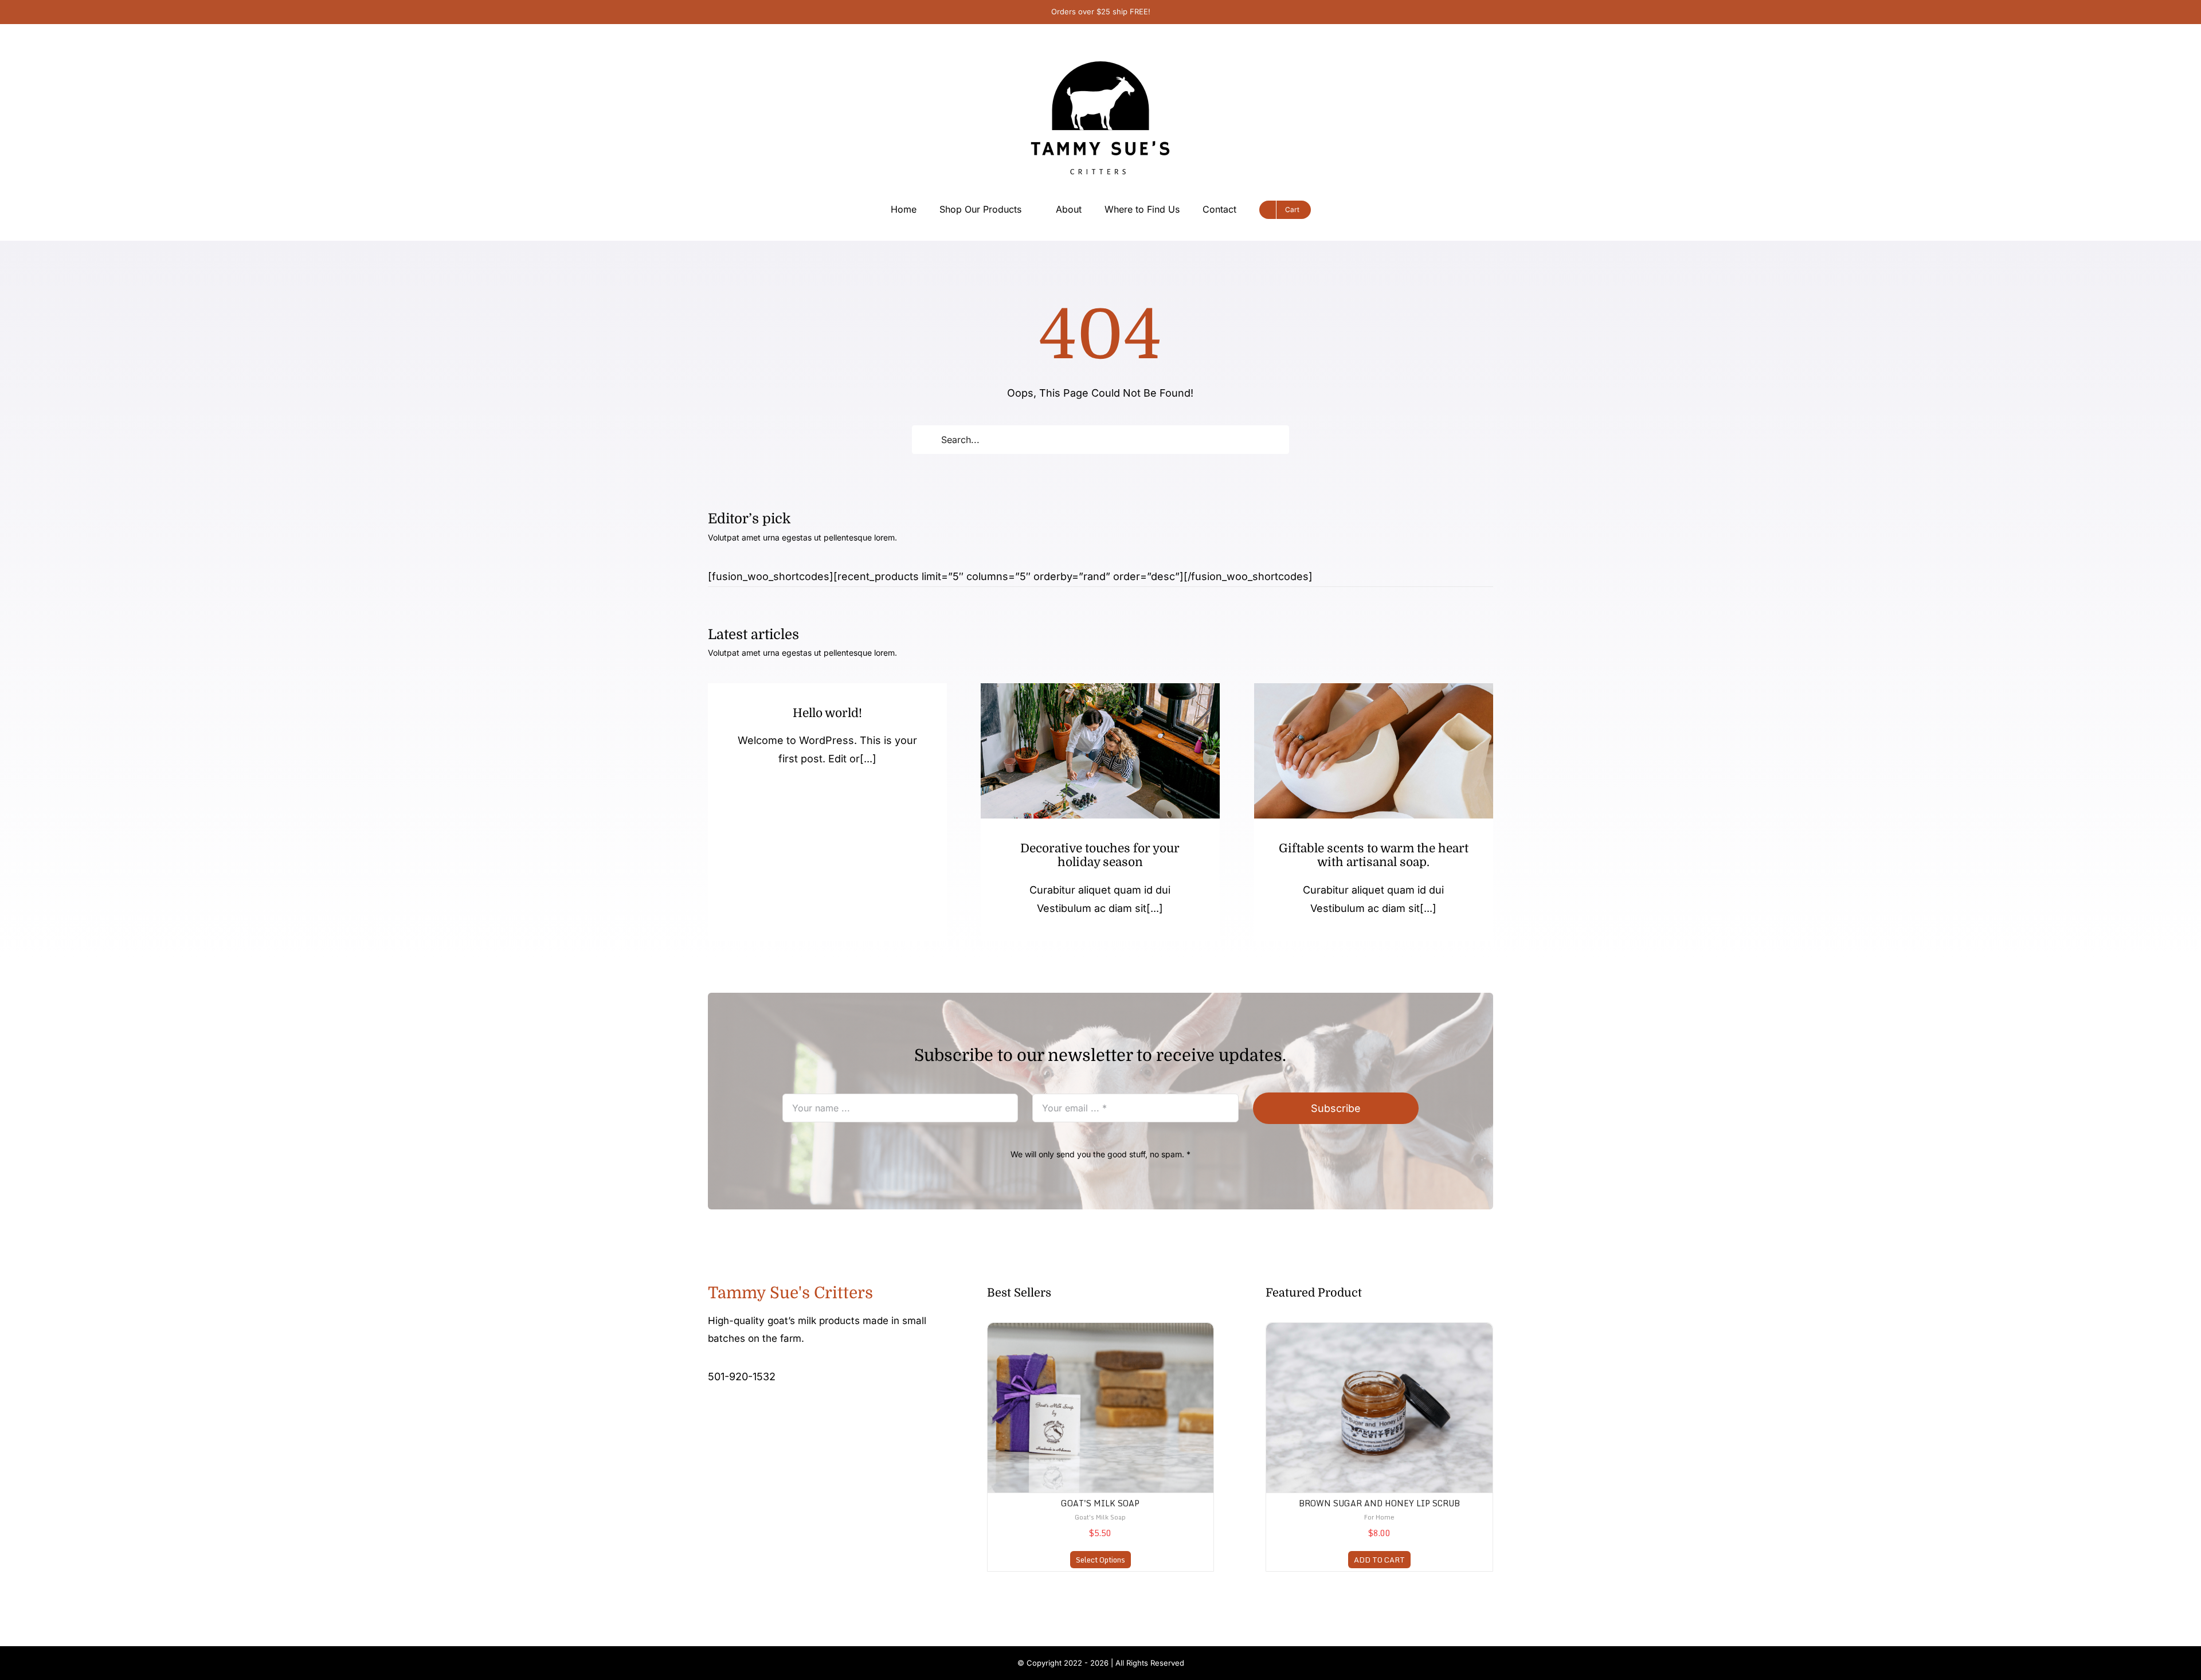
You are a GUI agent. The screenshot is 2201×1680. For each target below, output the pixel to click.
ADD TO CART (1379, 1560)
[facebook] (711, 1412)
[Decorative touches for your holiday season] (1100, 751)
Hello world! (827, 713)
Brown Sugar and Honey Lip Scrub (1379, 1503)
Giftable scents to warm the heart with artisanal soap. (1374, 855)
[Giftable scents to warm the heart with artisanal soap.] (1374, 751)
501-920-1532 (742, 1376)
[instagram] (730, 1412)
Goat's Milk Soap (1100, 1503)
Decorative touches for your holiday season (1100, 855)
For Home (1379, 1517)
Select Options (1100, 1560)
